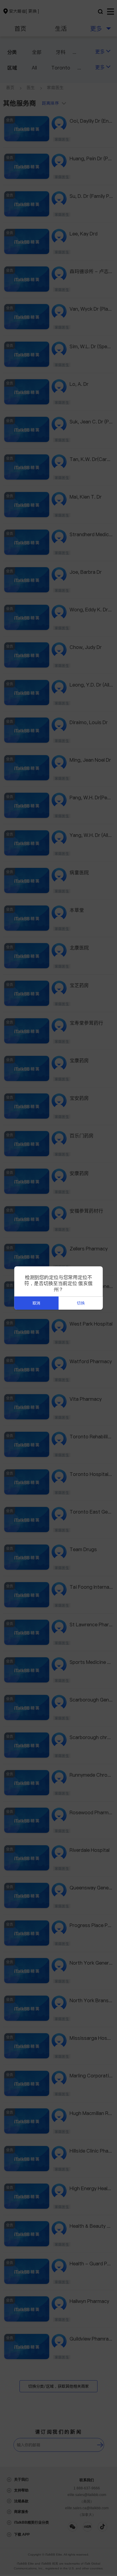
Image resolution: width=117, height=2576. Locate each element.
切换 (81, 1303)
